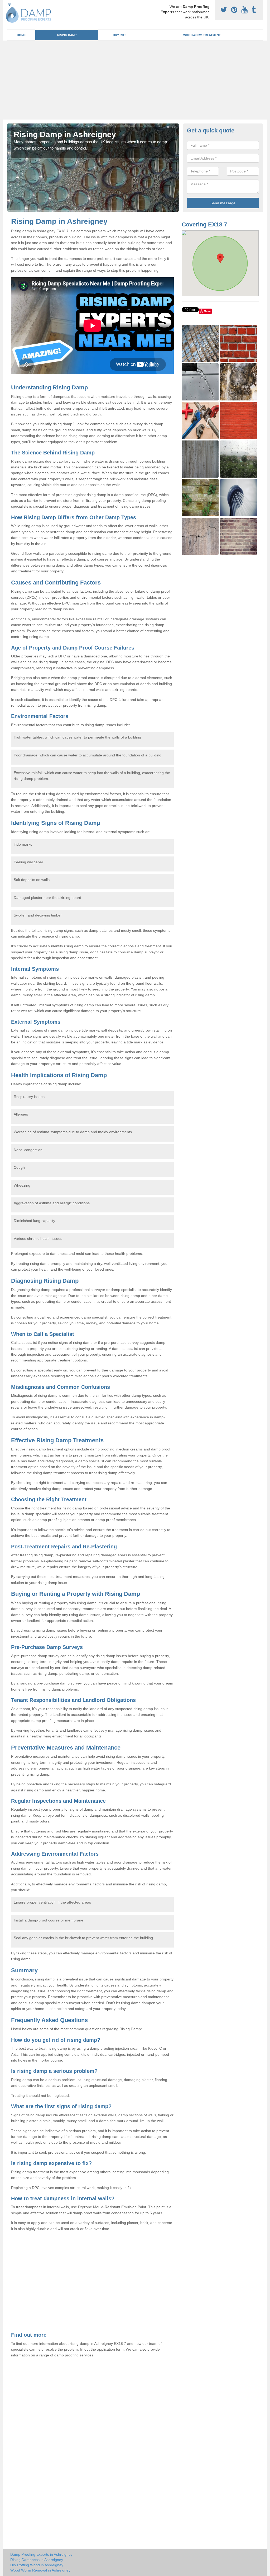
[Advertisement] (135, 80)
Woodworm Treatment (202, 35)
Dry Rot (119, 35)
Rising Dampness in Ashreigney (37, 2560)
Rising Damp (67, 35)
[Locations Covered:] (9, 4)
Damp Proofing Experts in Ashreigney (41, 2554)
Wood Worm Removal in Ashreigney (40, 2570)
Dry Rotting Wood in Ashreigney (37, 2565)
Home (21, 35)
